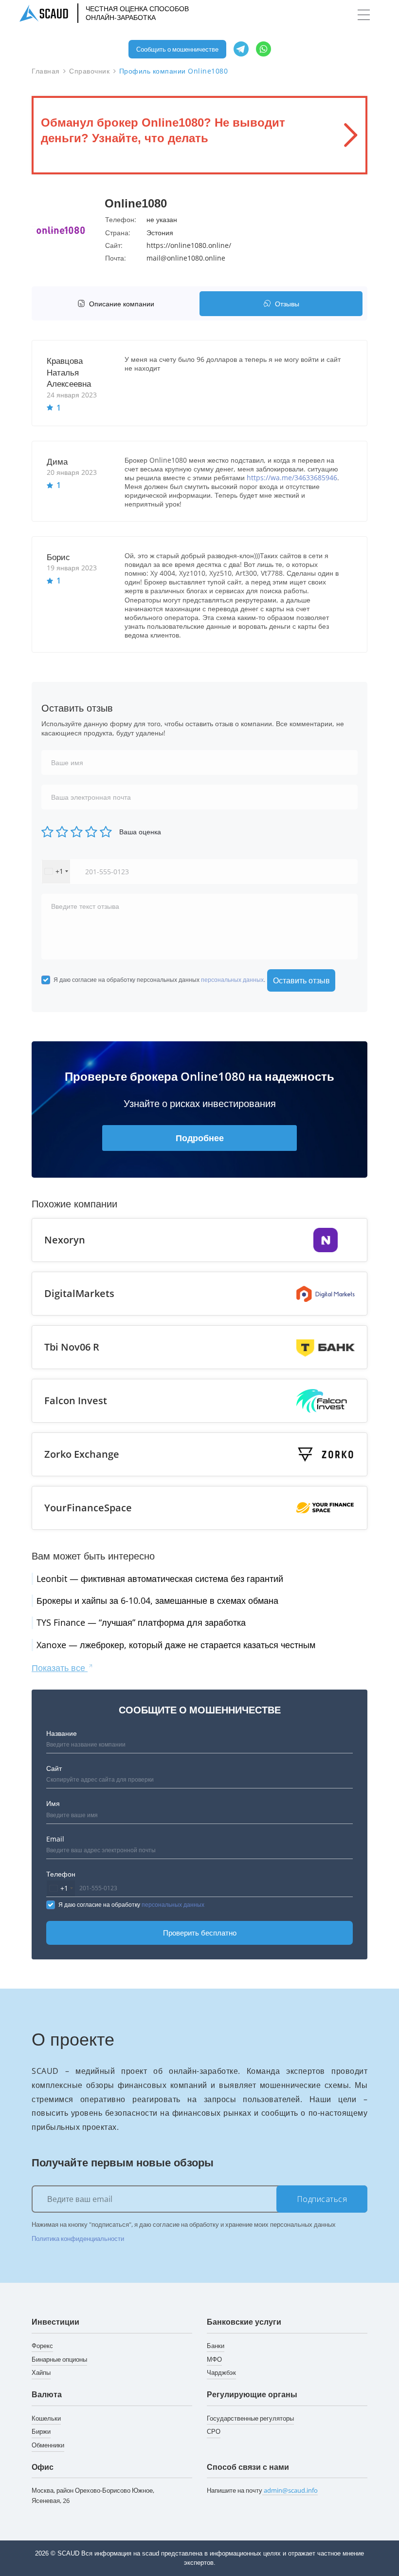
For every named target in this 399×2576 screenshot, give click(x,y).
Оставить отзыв (301, 980)
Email (55, 1839)
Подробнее (200, 1138)
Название (62, 1733)
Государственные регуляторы (250, 2418)
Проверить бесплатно (200, 1933)
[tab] (118, 304)
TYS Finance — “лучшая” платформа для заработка (141, 1622)
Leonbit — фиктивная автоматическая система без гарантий (160, 1579)
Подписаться (322, 2199)
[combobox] (56, 872)
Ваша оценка (140, 832)
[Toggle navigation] (364, 15)
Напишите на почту (262, 2490)
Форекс (42, 2346)
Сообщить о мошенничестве (177, 49)
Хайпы (41, 2372)
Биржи (41, 2431)
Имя (53, 1803)
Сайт (54, 1768)
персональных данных (232, 980)
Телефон (61, 1874)
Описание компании (122, 304)
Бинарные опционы (59, 2359)
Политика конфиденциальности (78, 2238)
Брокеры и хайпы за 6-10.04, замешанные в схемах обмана (157, 1600)
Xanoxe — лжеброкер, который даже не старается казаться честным (176, 1645)
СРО (214, 2431)
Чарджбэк (221, 2372)
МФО (214, 2359)
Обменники (48, 2445)
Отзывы (287, 304)
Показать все (60, 1668)
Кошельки (46, 2418)
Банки (216, 2346)
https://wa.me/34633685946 (292, 478)
